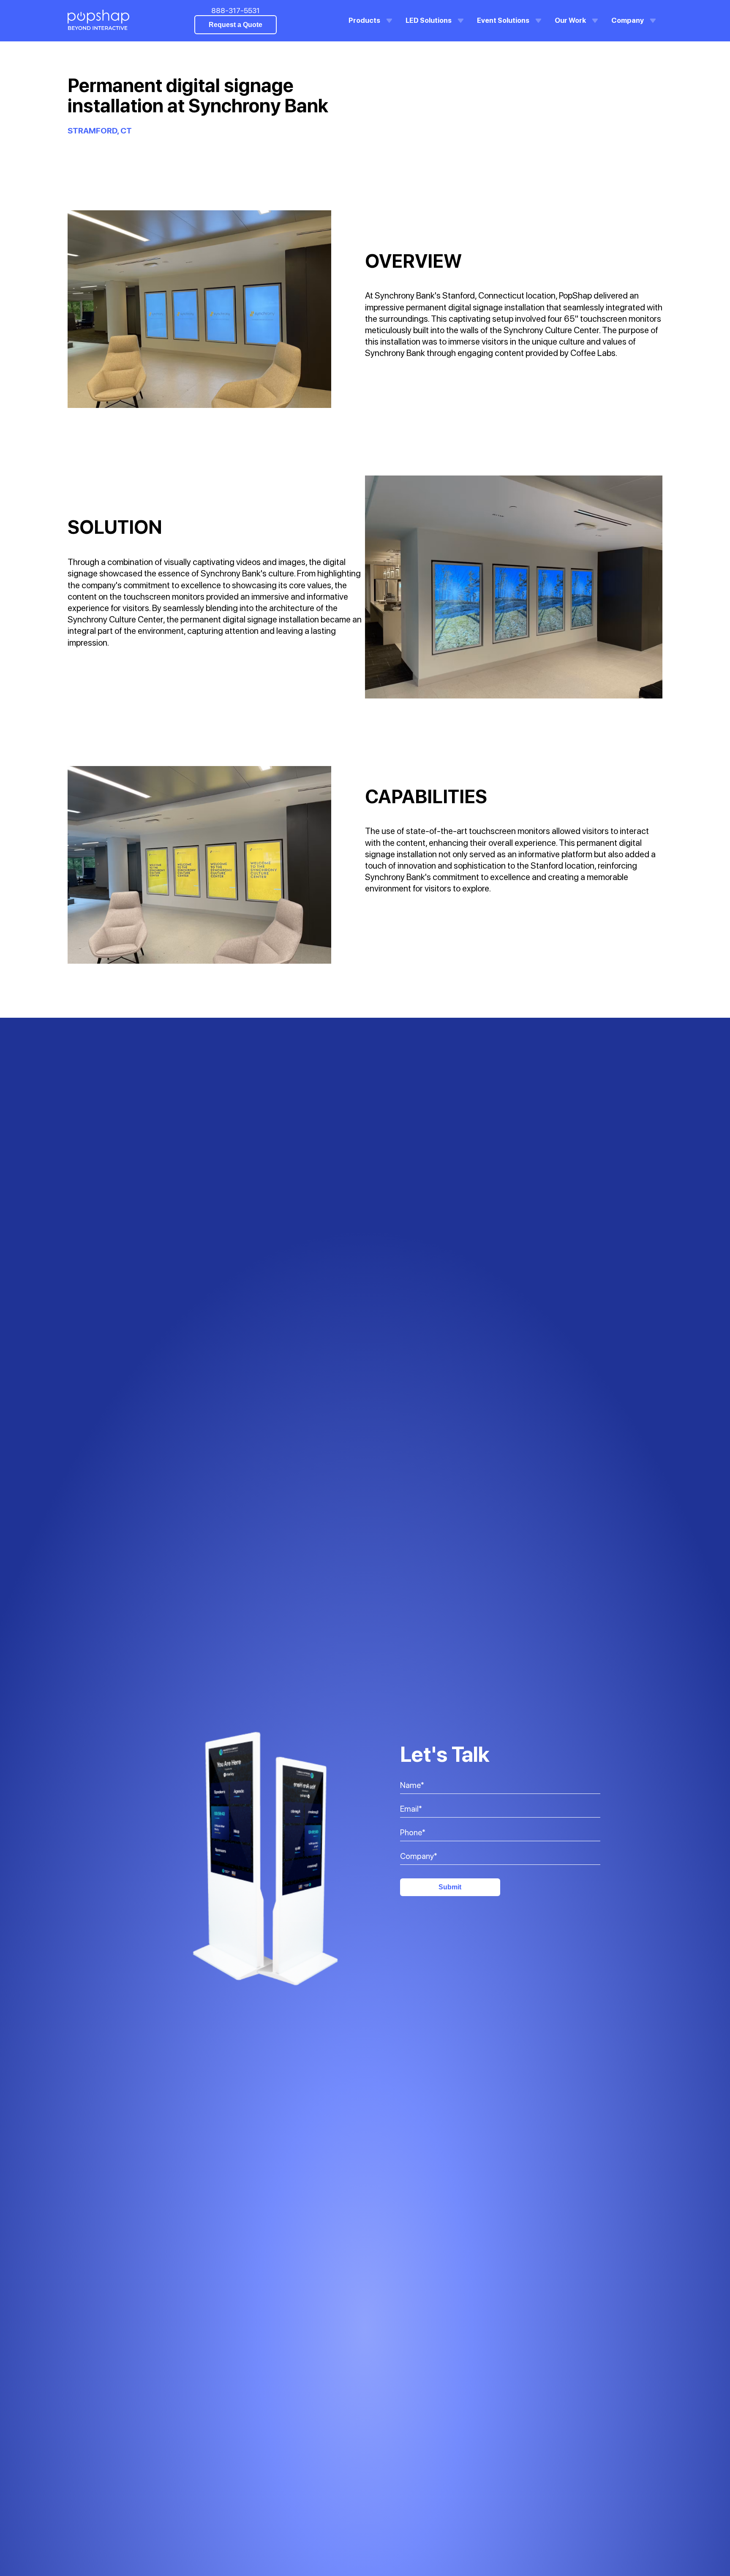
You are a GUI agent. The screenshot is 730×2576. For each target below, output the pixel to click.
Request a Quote (236, 25)
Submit (450, 1887)
